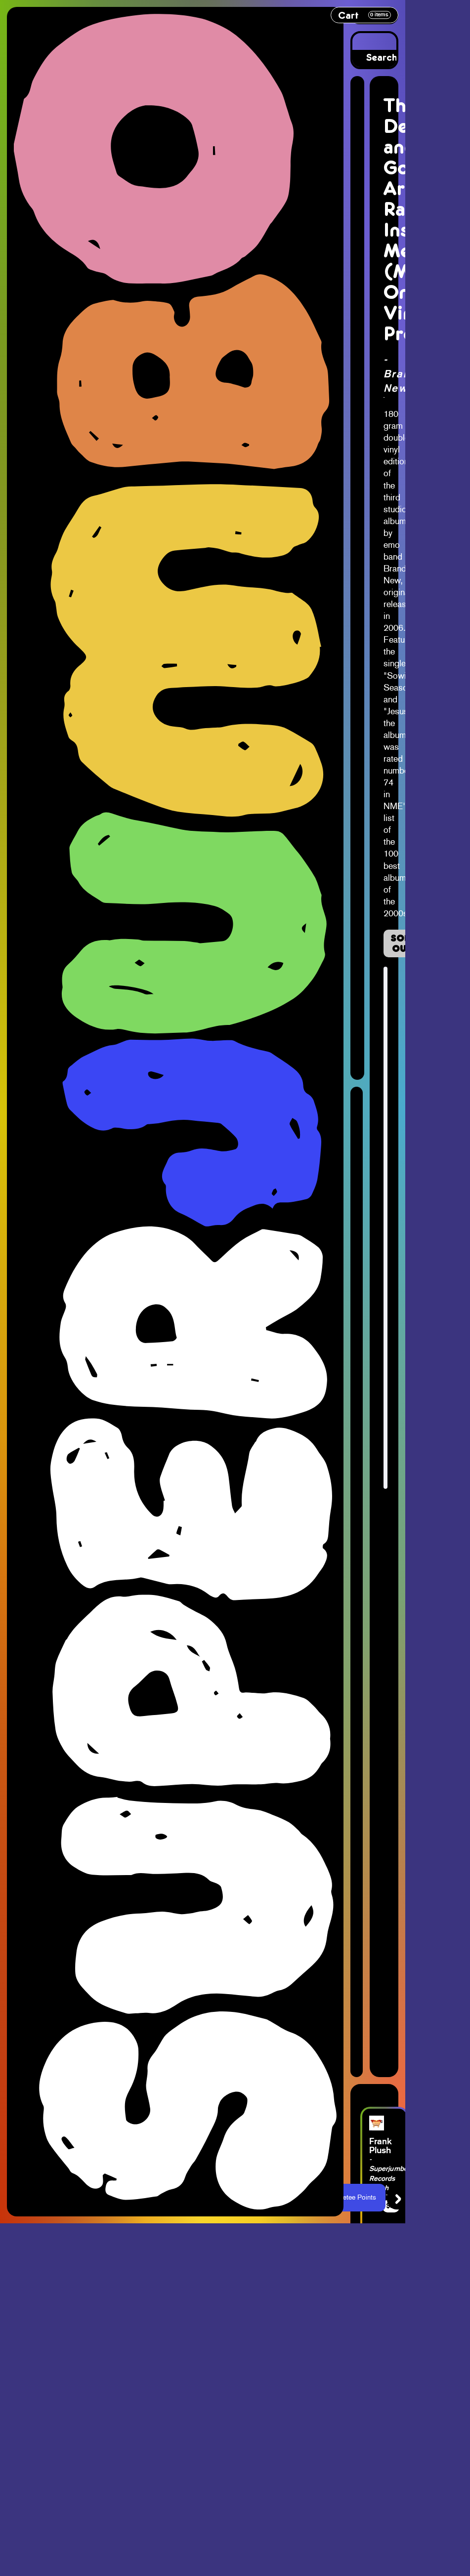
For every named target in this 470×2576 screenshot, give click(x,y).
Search (382, 58)
